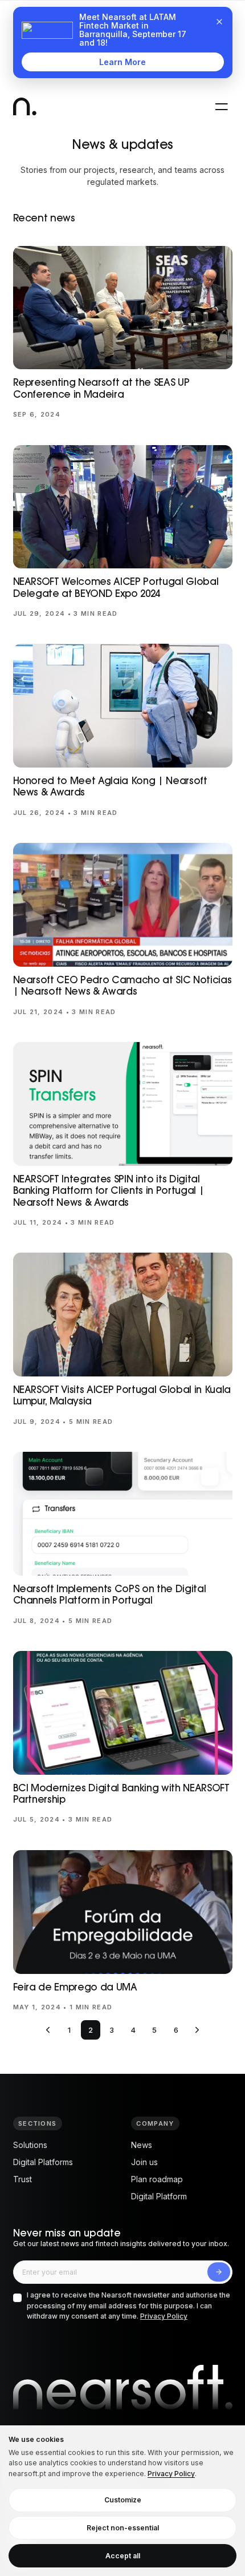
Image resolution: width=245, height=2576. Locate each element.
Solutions (30, 2145)
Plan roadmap (157, 2179)
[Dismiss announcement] (219, 22)
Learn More (122, 62)
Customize (123, 2500)
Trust (23, 2179)
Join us (144, 2162)
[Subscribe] (219, 2272)
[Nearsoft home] (25, 106)
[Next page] (197, 2030)
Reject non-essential (123, 2528)
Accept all (123, 2556)
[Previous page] (48, 2030)
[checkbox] (17, 2298)
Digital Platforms (43, 2162)
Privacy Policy (164, 2316)
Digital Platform (159, 2196)
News (142, 2145)
